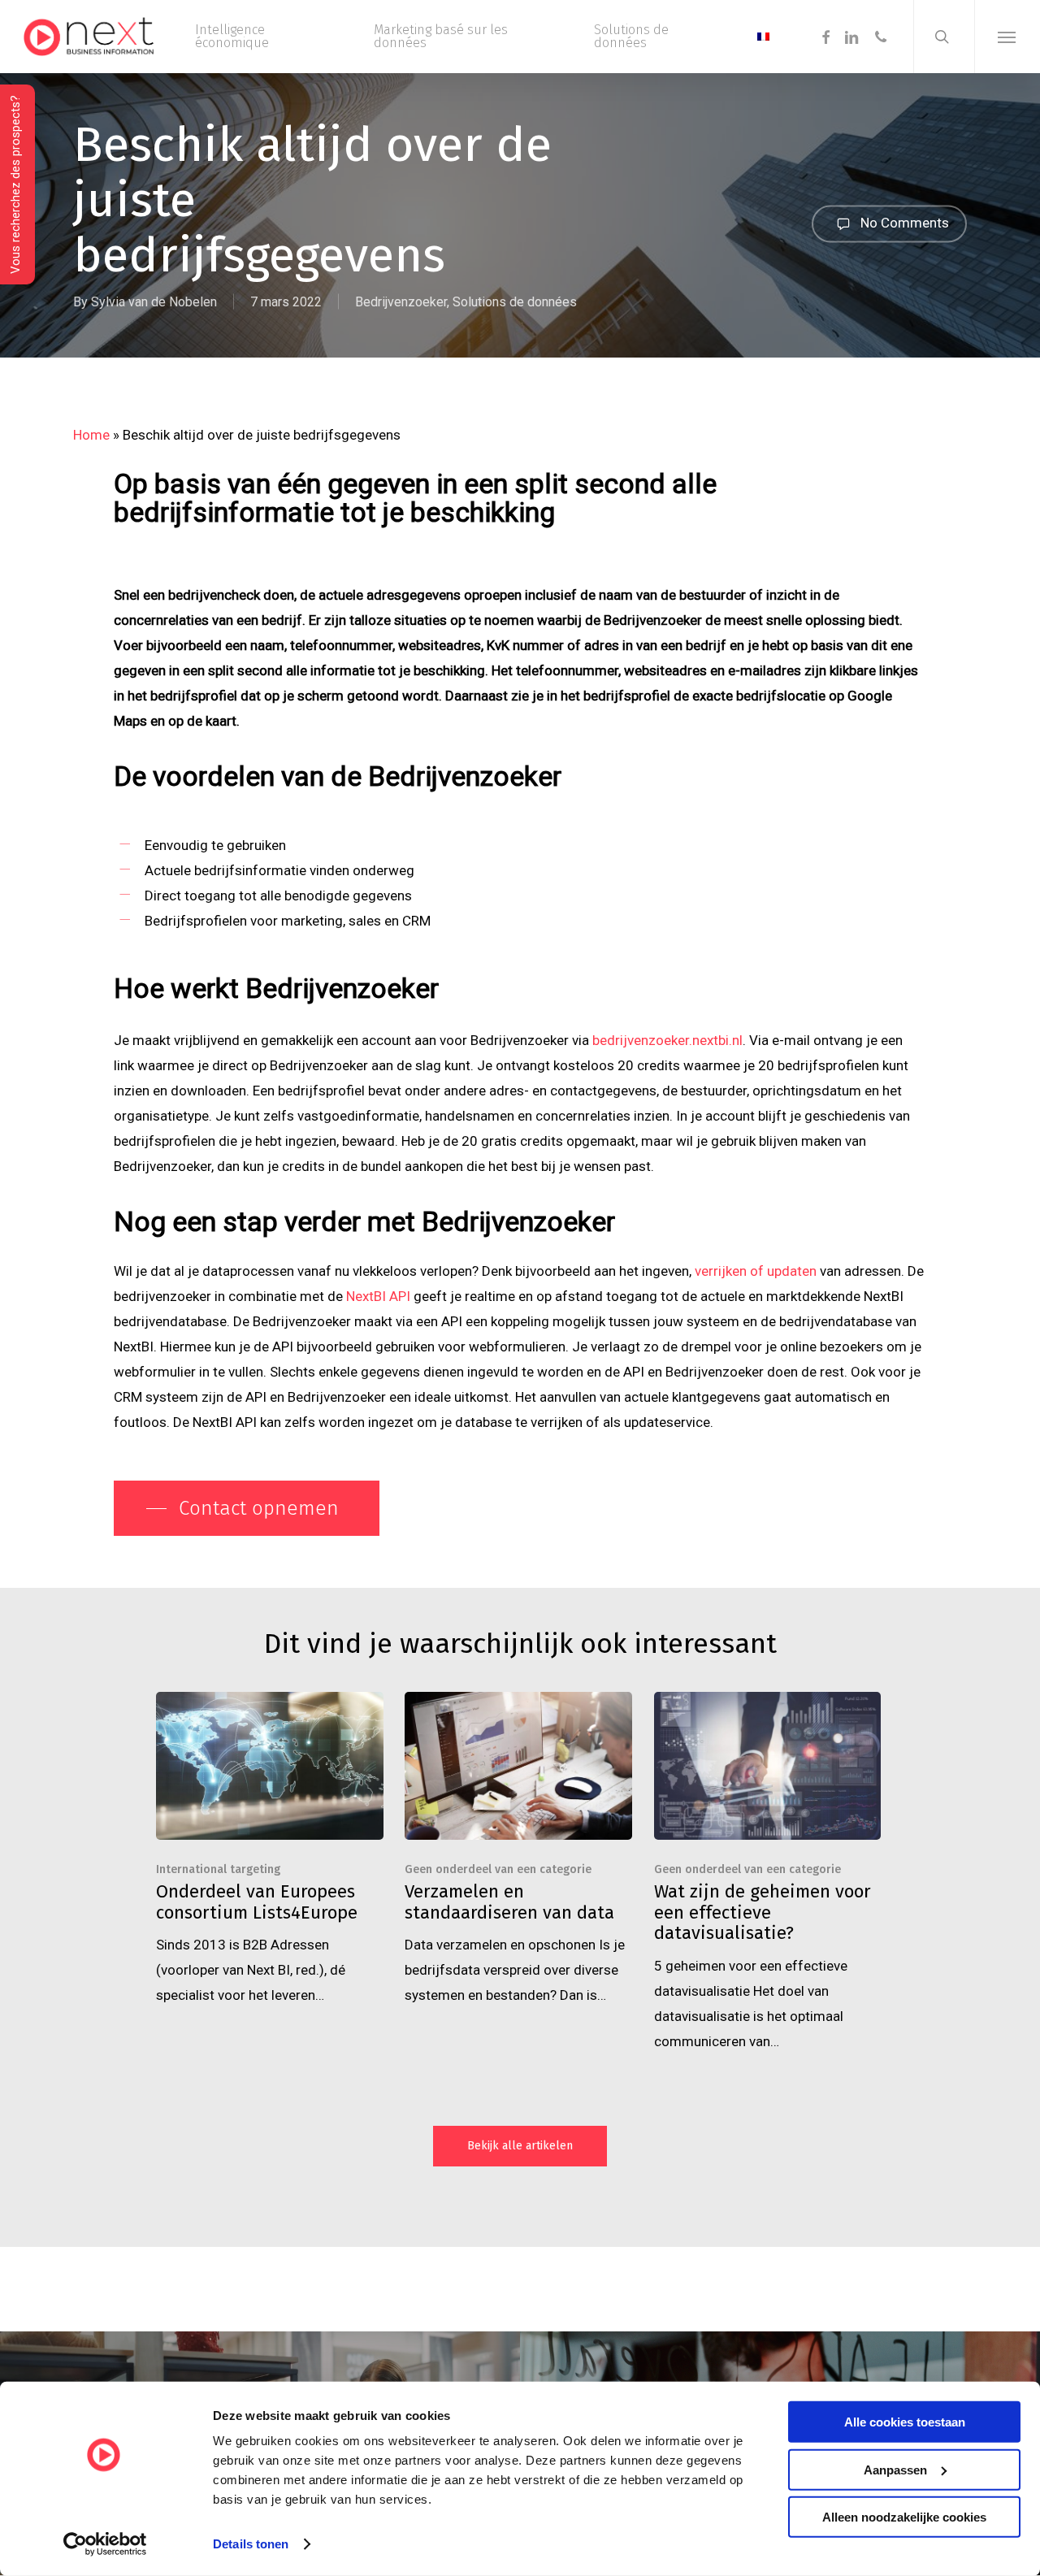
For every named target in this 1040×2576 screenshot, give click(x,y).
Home (91, 435)
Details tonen (251, 2544)
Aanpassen (895, 2469)
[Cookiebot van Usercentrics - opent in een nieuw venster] (105, 2544)
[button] (1007, 37)
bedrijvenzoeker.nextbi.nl (667, 1040)
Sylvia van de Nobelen (154, 302)
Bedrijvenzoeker (401, 302)
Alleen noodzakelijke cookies (904, 2517)
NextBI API (378, 1296)
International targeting (218, 1869)
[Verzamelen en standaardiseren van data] (518, 1850)
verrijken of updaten (756, 1271)
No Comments (903, 222)
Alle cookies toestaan (905, 2422)
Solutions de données (515, 302)
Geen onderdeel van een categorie (498, 1869)
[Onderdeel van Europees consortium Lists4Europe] (270, 1850)
